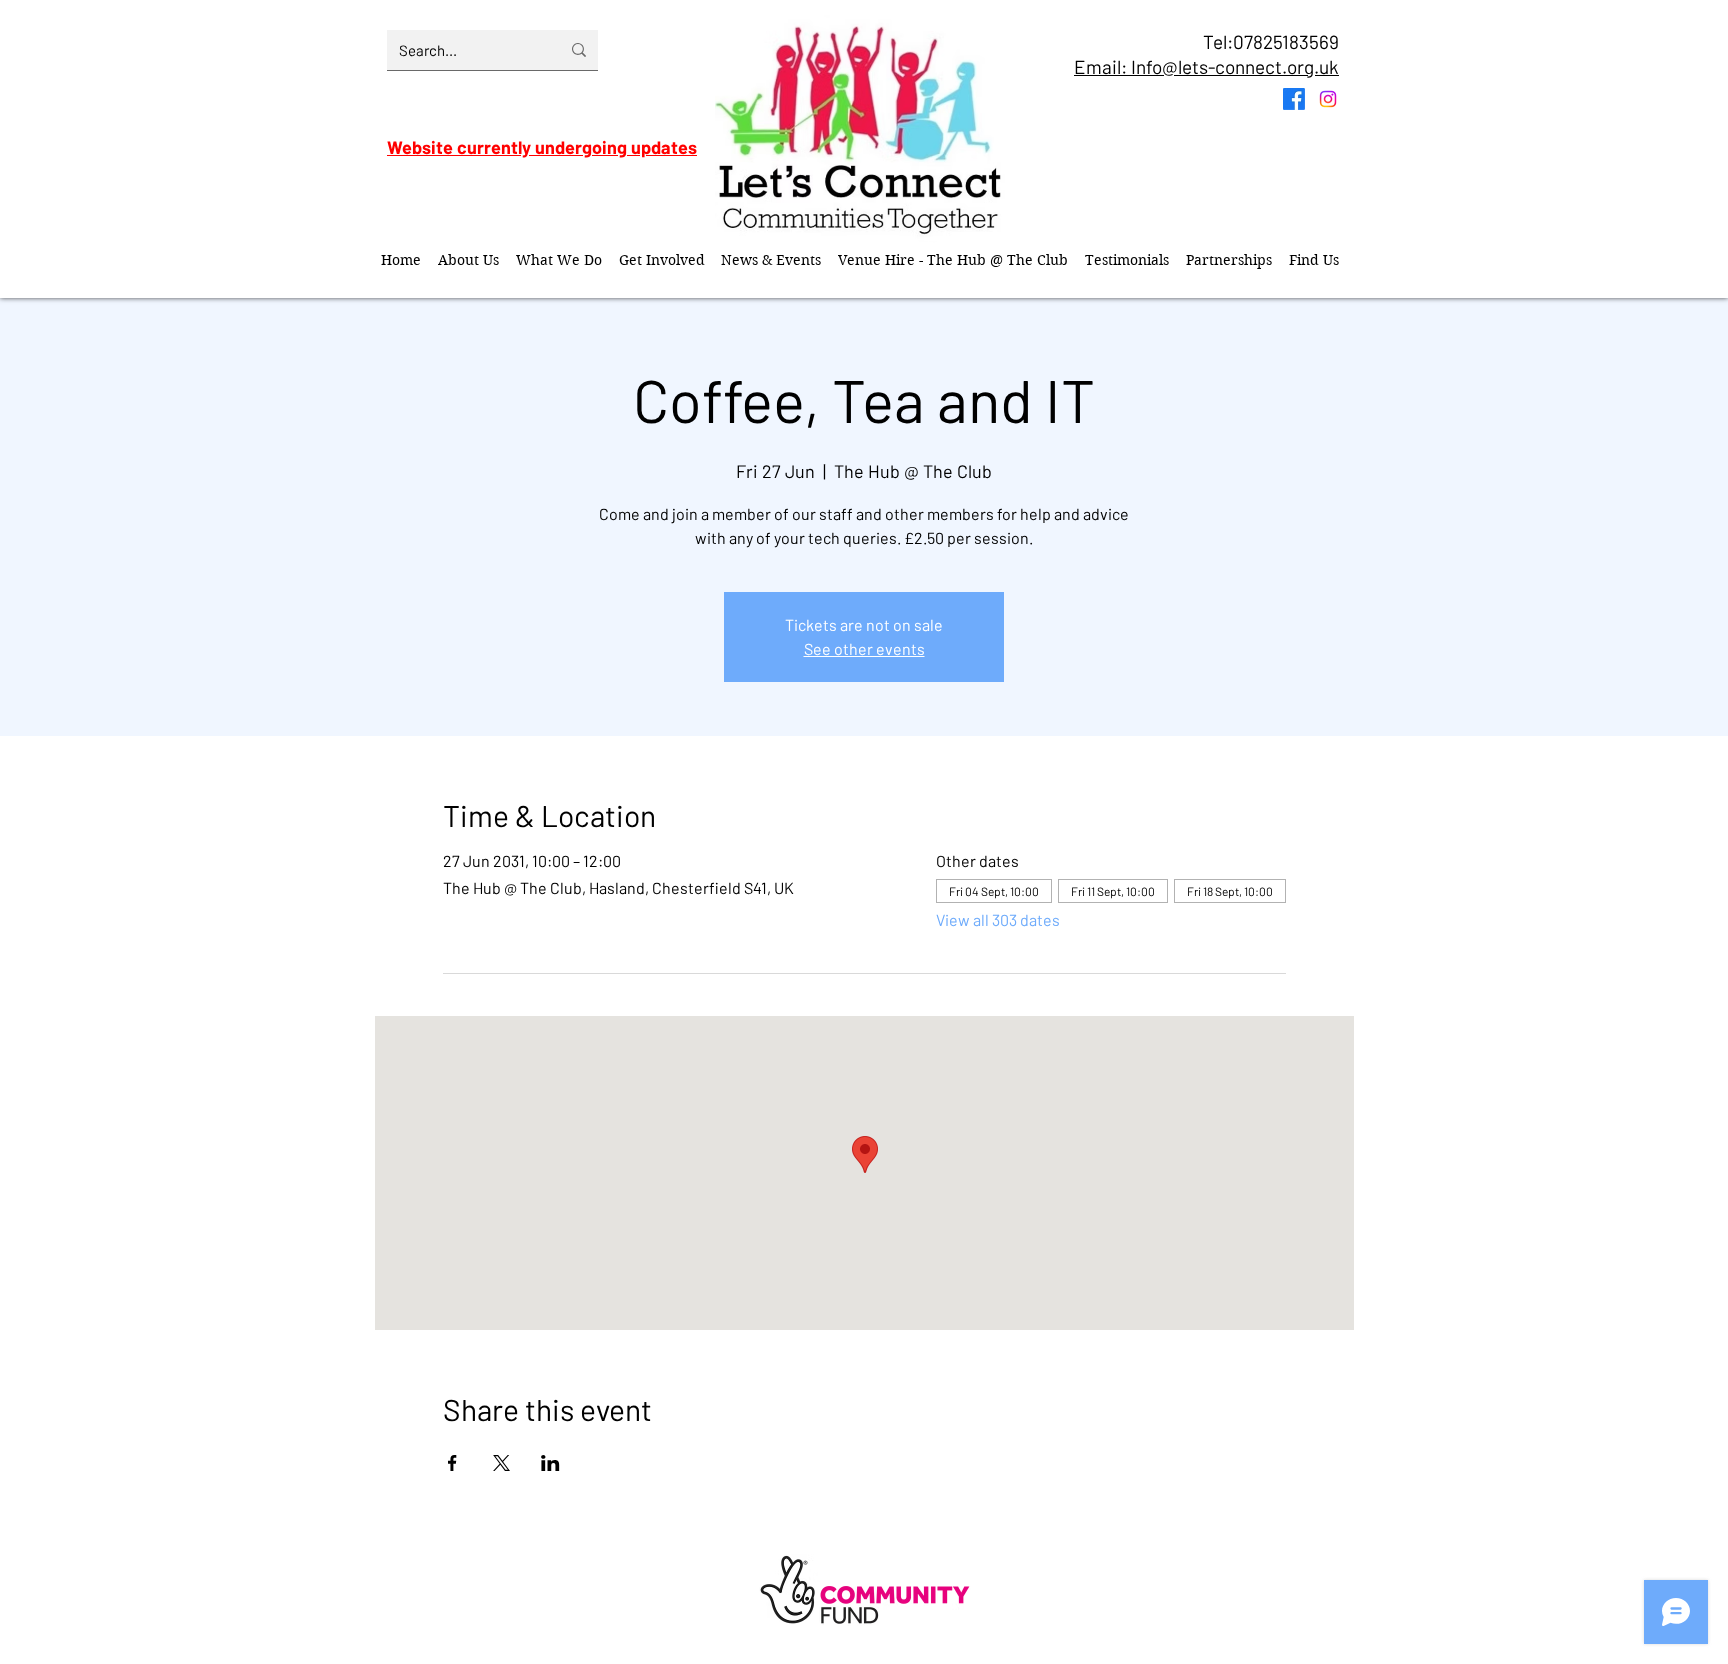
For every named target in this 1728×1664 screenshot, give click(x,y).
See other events (864, 648)
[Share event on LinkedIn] (550, 1463)
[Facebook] (1294, 99)
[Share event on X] (501, 1463)
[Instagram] (1328, 99)
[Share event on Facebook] (452, 1463)
